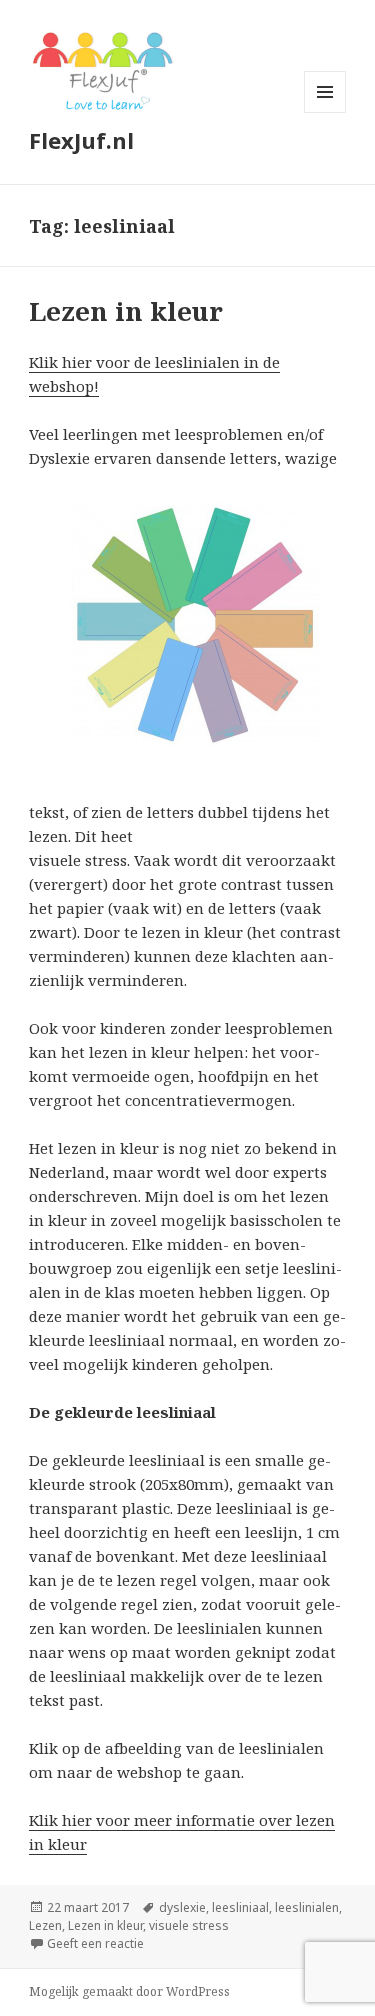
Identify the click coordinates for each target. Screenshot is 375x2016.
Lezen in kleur (126, 311)
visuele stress (189, 1925)
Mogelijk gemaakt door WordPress (129, 1991)
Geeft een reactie (95, 1943)
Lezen (45, 1925)
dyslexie (182, 1907)
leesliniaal (240, 1907)
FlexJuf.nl (81, 140)
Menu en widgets (325, 112)
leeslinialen (307, 1907)
